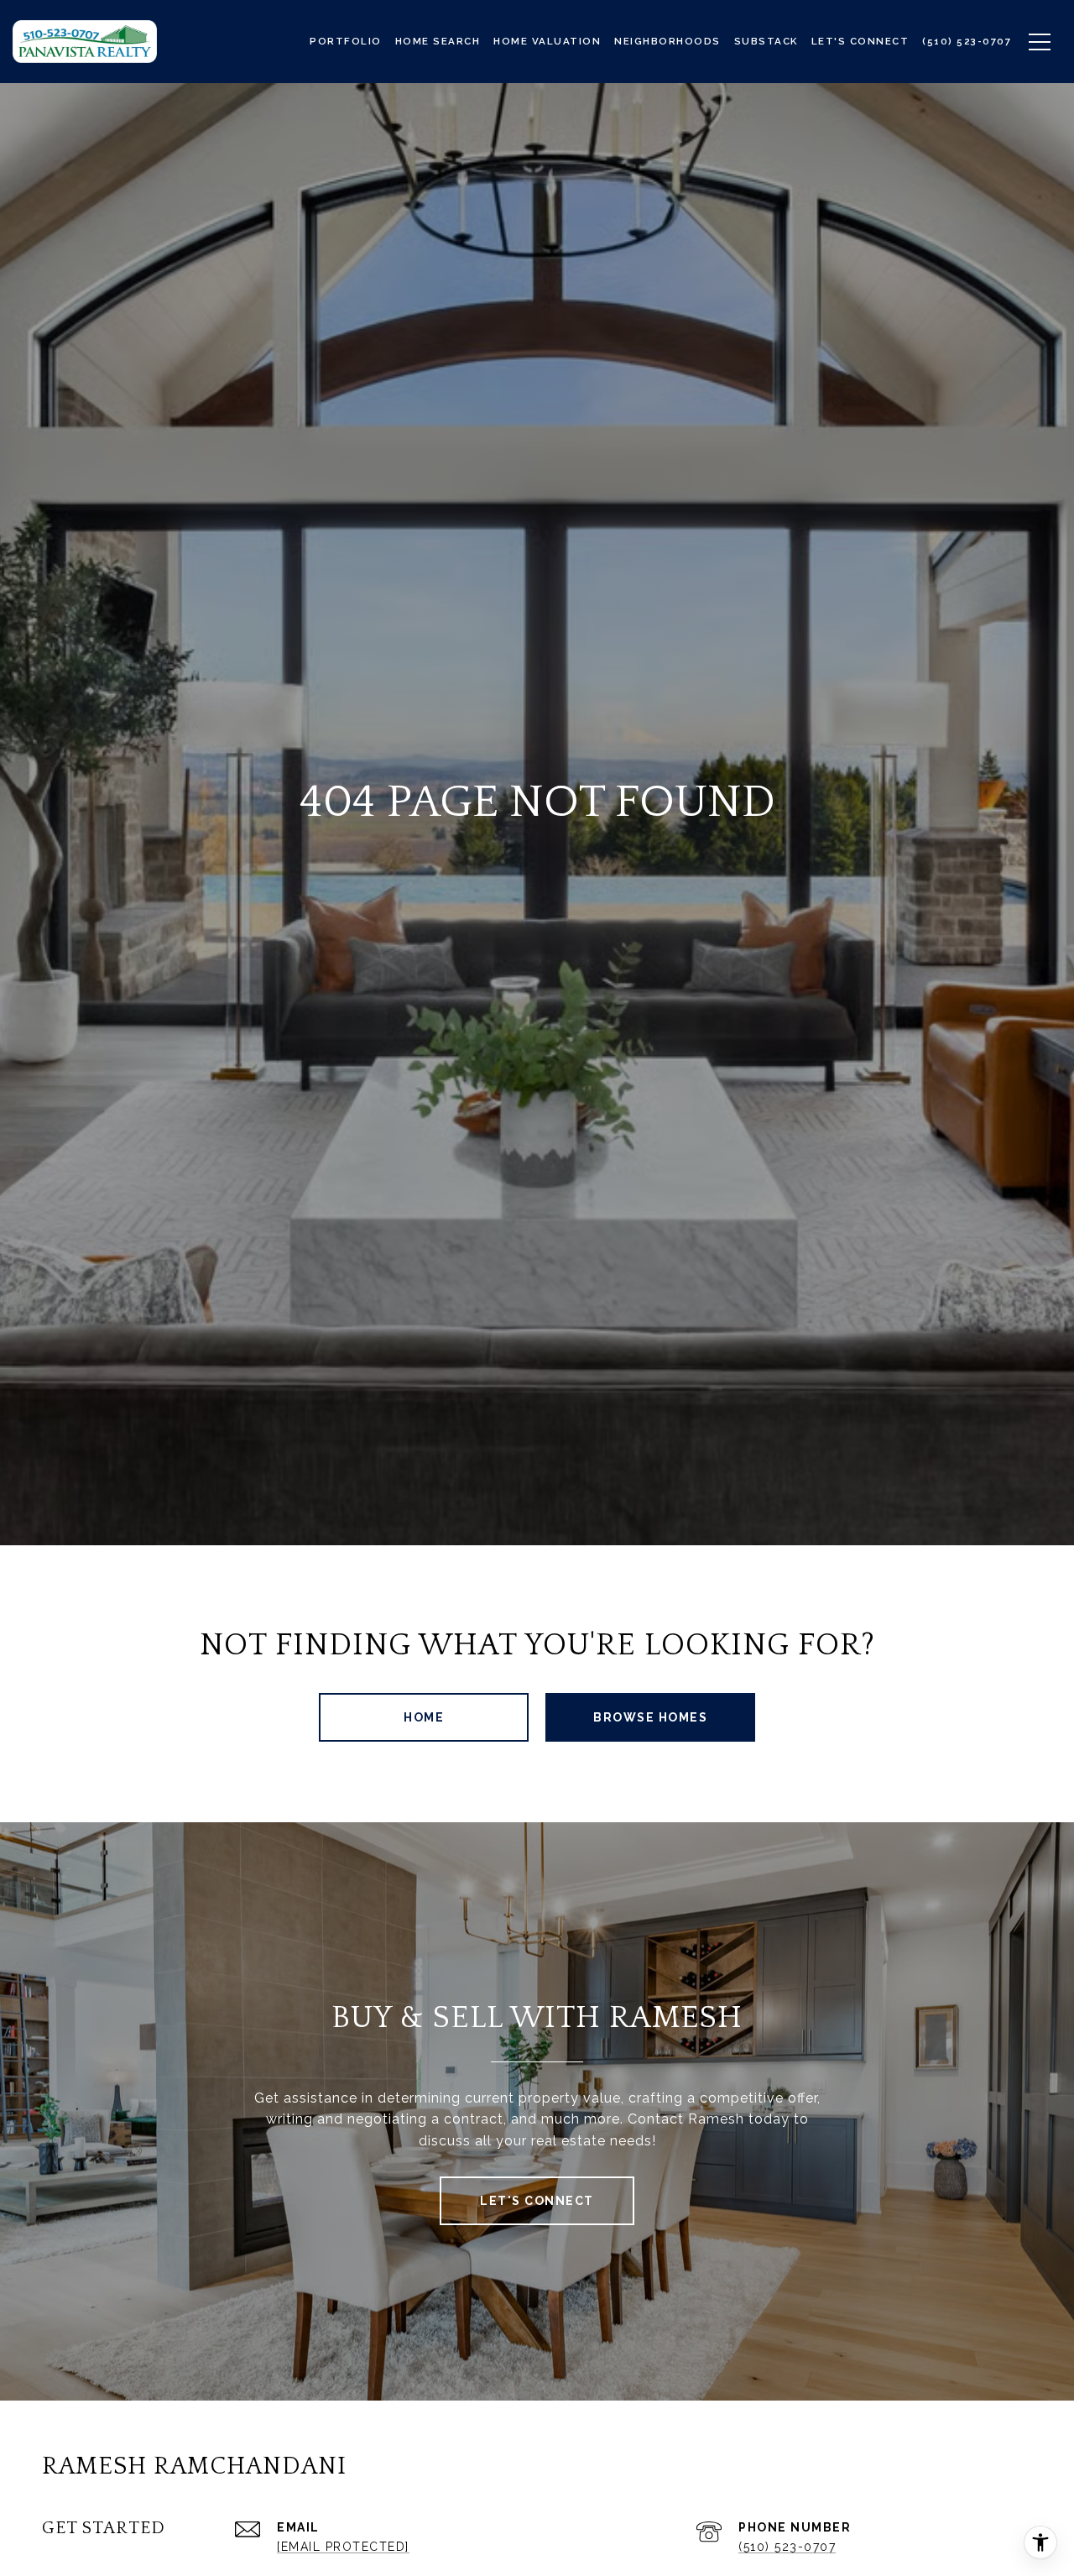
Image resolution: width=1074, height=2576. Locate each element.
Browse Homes (650, 1717)
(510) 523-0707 (787, 2547)
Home (424, 1717)
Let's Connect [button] (537, 2201)
